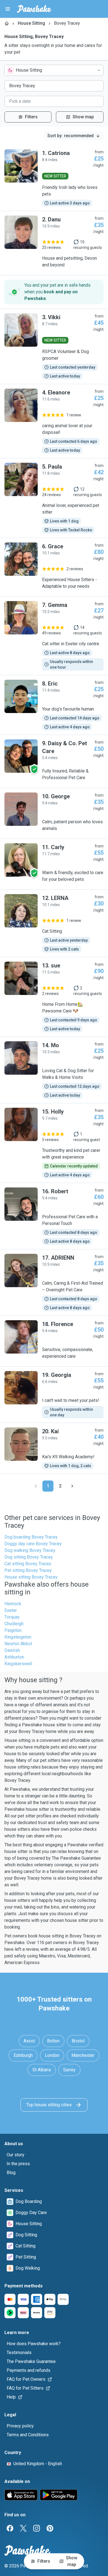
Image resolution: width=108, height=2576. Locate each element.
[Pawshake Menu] (8, 9)
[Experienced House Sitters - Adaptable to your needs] (54, 567)
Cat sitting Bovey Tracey (28, 1564)
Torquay (12, 1617)
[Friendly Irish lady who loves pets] (54, 178)
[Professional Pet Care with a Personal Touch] (54, 1216)
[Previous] (36, 1486)
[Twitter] (23, 2528)
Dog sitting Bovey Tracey (29, 1557)
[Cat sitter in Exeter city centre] (54, 636)
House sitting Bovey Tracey (31, 1577)
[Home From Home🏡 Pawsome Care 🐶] (54, 997)
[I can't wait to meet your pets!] (54, 1395)
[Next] (72, 1486)
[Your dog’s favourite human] (54, 705)
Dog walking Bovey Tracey (30, 1550)
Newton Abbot (18, 1644)
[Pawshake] (34, 9)
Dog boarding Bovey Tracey (31, 1537)
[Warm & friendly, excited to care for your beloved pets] (54, 864)
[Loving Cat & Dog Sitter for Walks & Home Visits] (54, 1070)
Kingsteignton (18, 1637)
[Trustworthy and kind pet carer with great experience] (54, 1143)
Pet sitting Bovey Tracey (28, 1570)
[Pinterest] (50, 2528)
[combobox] (54, 70)
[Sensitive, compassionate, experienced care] (54, 1341)
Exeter (11, 1610)
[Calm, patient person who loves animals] (54, 813)
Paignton (13, 1630)
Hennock (13, 1604)
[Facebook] (10, 2528)
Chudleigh (14, 1624)
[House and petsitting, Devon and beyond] (54, 243)
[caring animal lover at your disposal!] (54, 421)
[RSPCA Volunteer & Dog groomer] (54, 346)
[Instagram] (37, 2528)
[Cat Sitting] (54, 923)
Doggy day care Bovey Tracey (33, 1544)
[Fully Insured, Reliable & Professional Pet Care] (54, 761)
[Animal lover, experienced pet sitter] (54, 498)
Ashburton (14, 1657)
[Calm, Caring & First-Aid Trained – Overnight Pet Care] (54, 1282)
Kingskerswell (18, 1664)
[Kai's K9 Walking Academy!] (54, 1448)
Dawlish (12, 1650)
